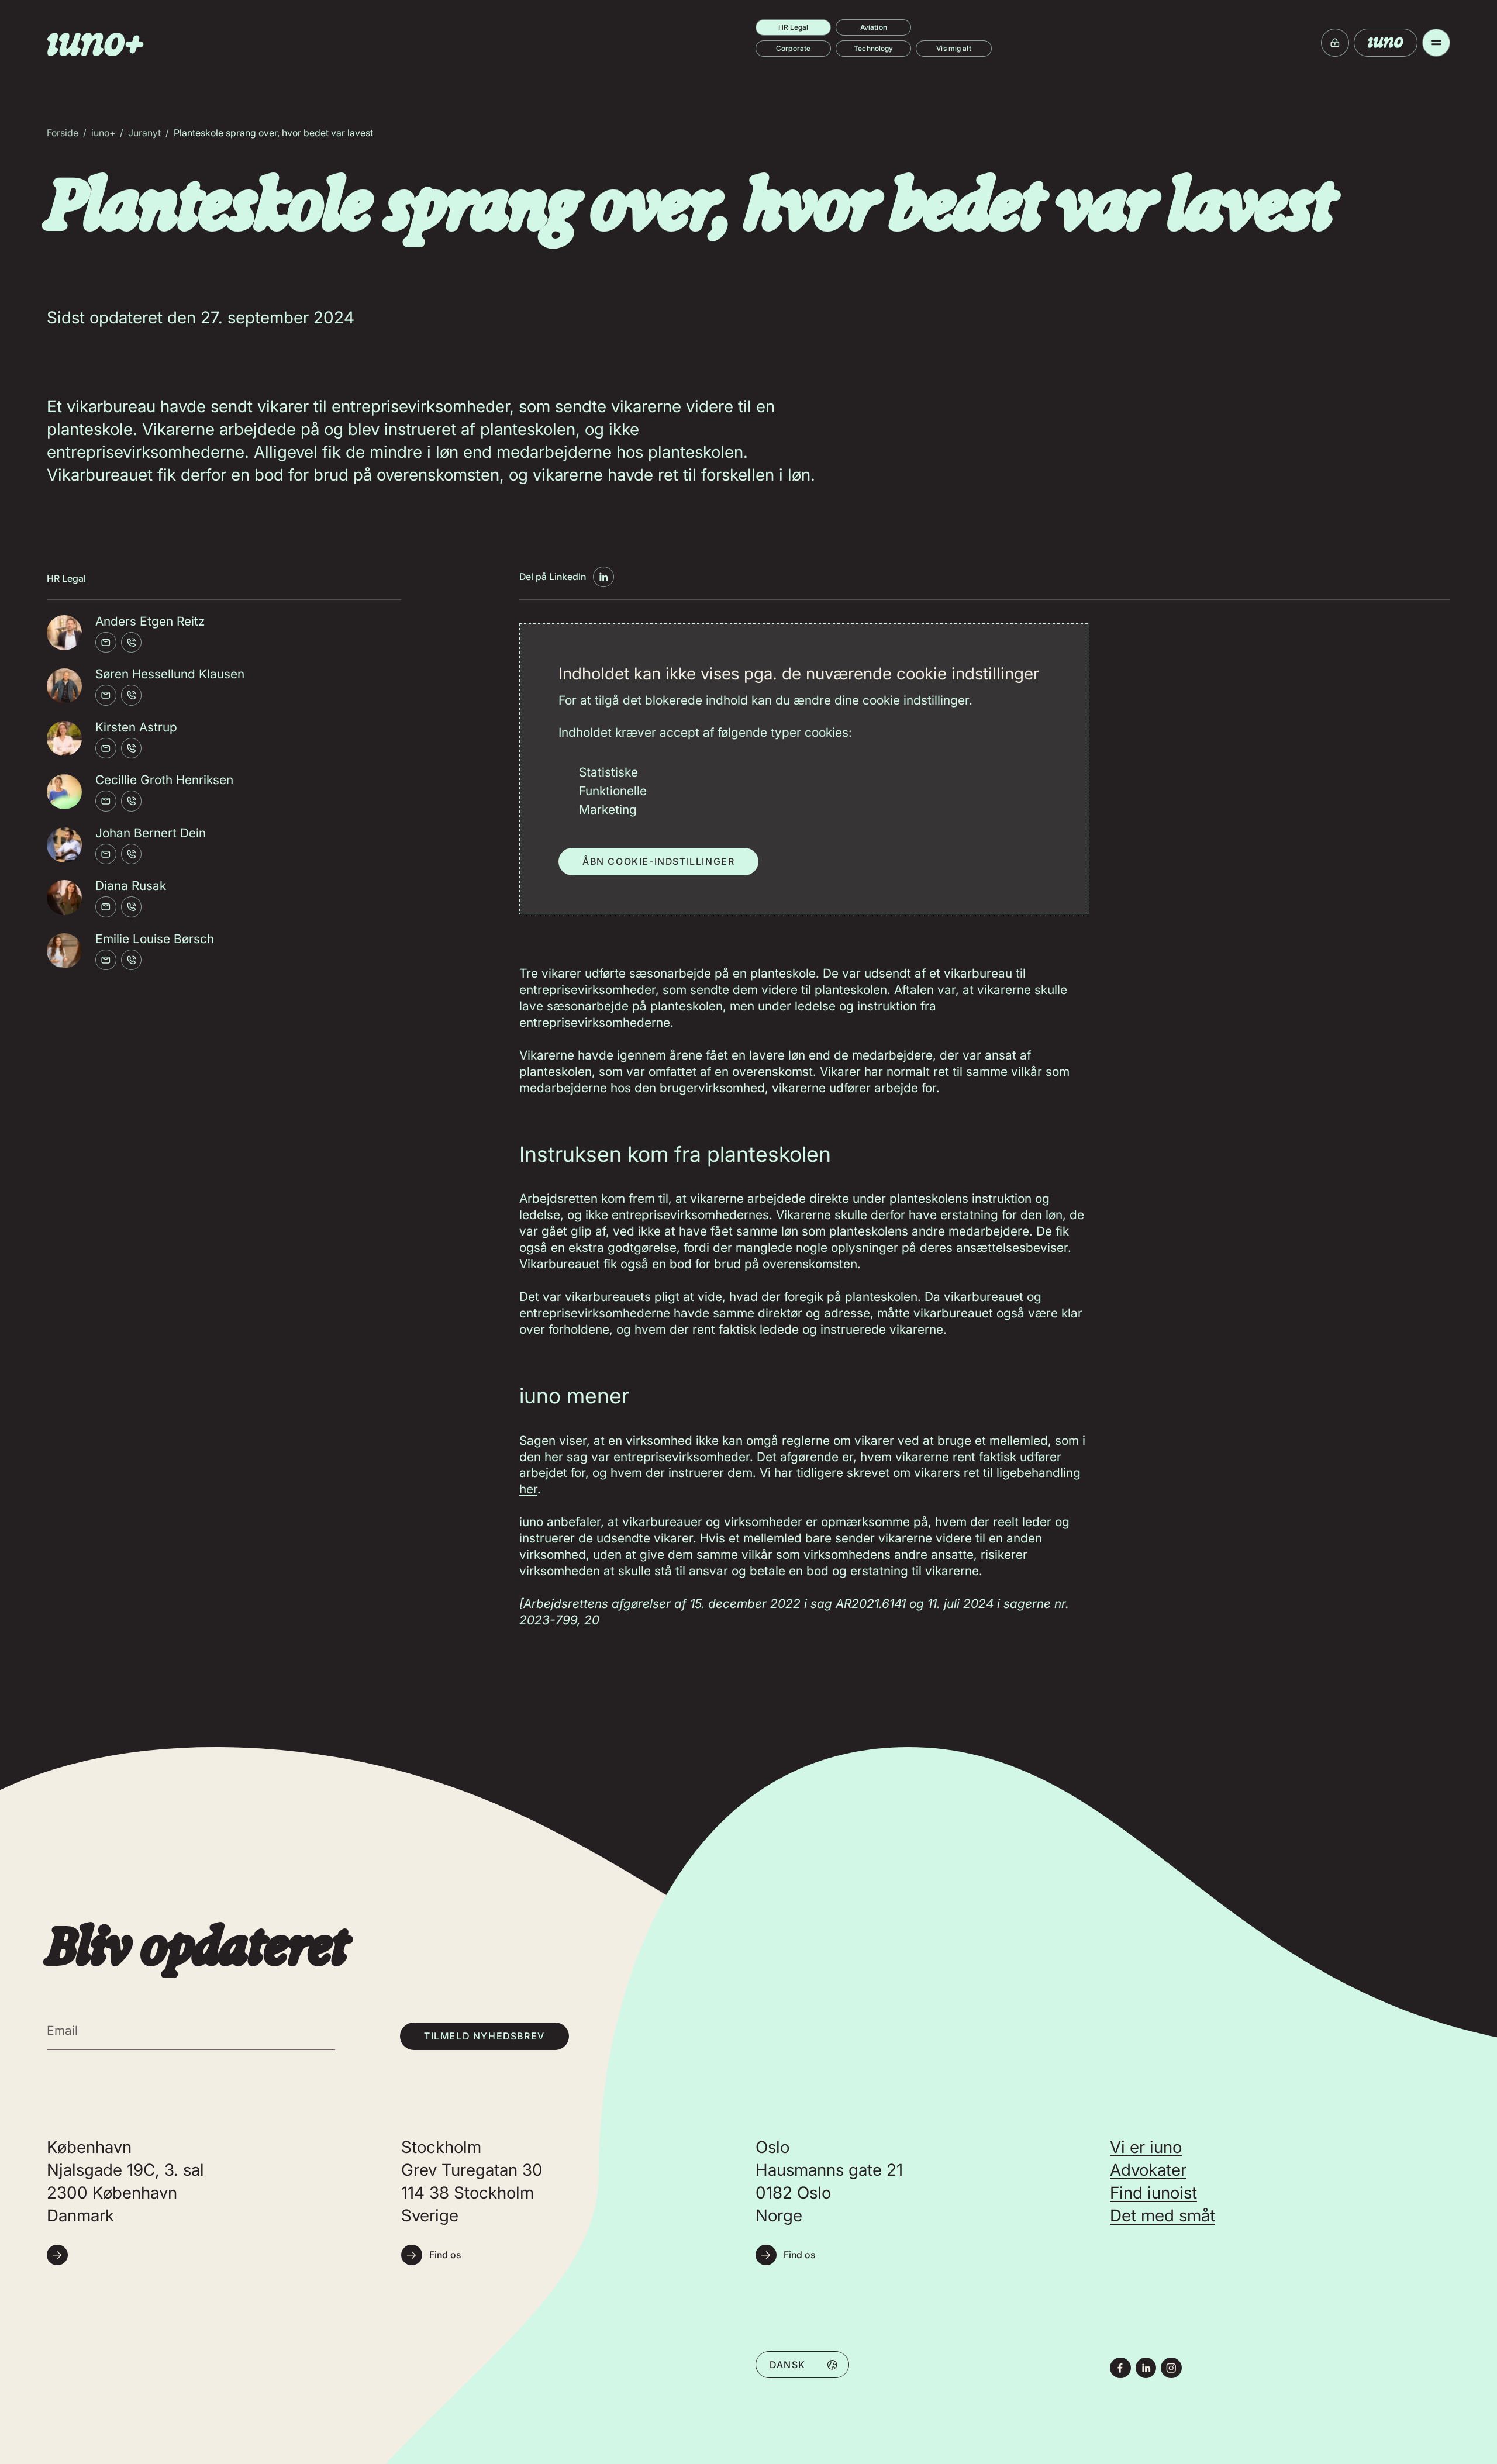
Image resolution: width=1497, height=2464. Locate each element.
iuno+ (103, 133)
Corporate (793, 48)
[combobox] (802, 2364)
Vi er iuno (1146, 2147)
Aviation (874, 27)
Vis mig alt (953, 48)
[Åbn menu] (1436, 43)
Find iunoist (1153, 2193)
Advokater (1148, 2170)
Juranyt (144, 133)
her (528, 1489)
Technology (873, 48)
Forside (63, 133)
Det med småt (1163, 2215)
